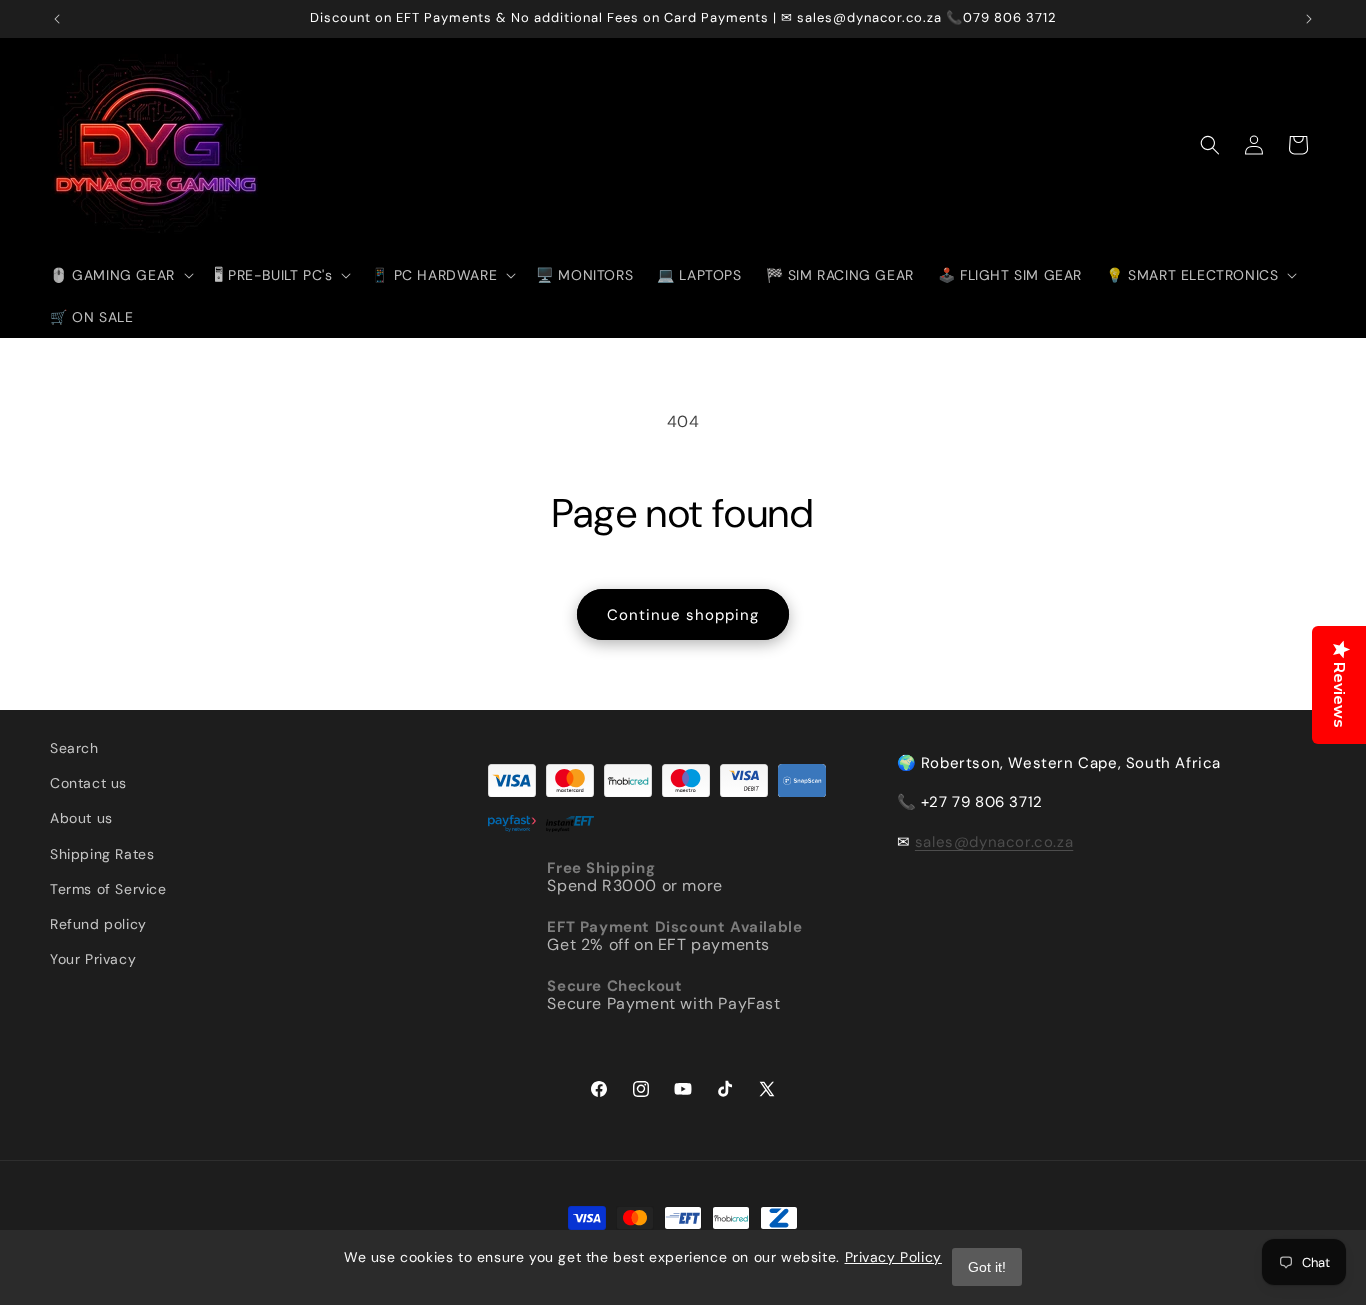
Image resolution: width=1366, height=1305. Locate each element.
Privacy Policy (893, 1257)
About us (81, 818)
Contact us (88, 783)
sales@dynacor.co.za (994, 842)
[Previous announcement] (57, 19)
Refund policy (98, 924)
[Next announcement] (1309, 19)
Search (74, 748)
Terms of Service (108, 889)
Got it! (987, 1267)
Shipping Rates (102, 854)
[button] (120, 275)
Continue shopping (683, 615)
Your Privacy (93, 959)
